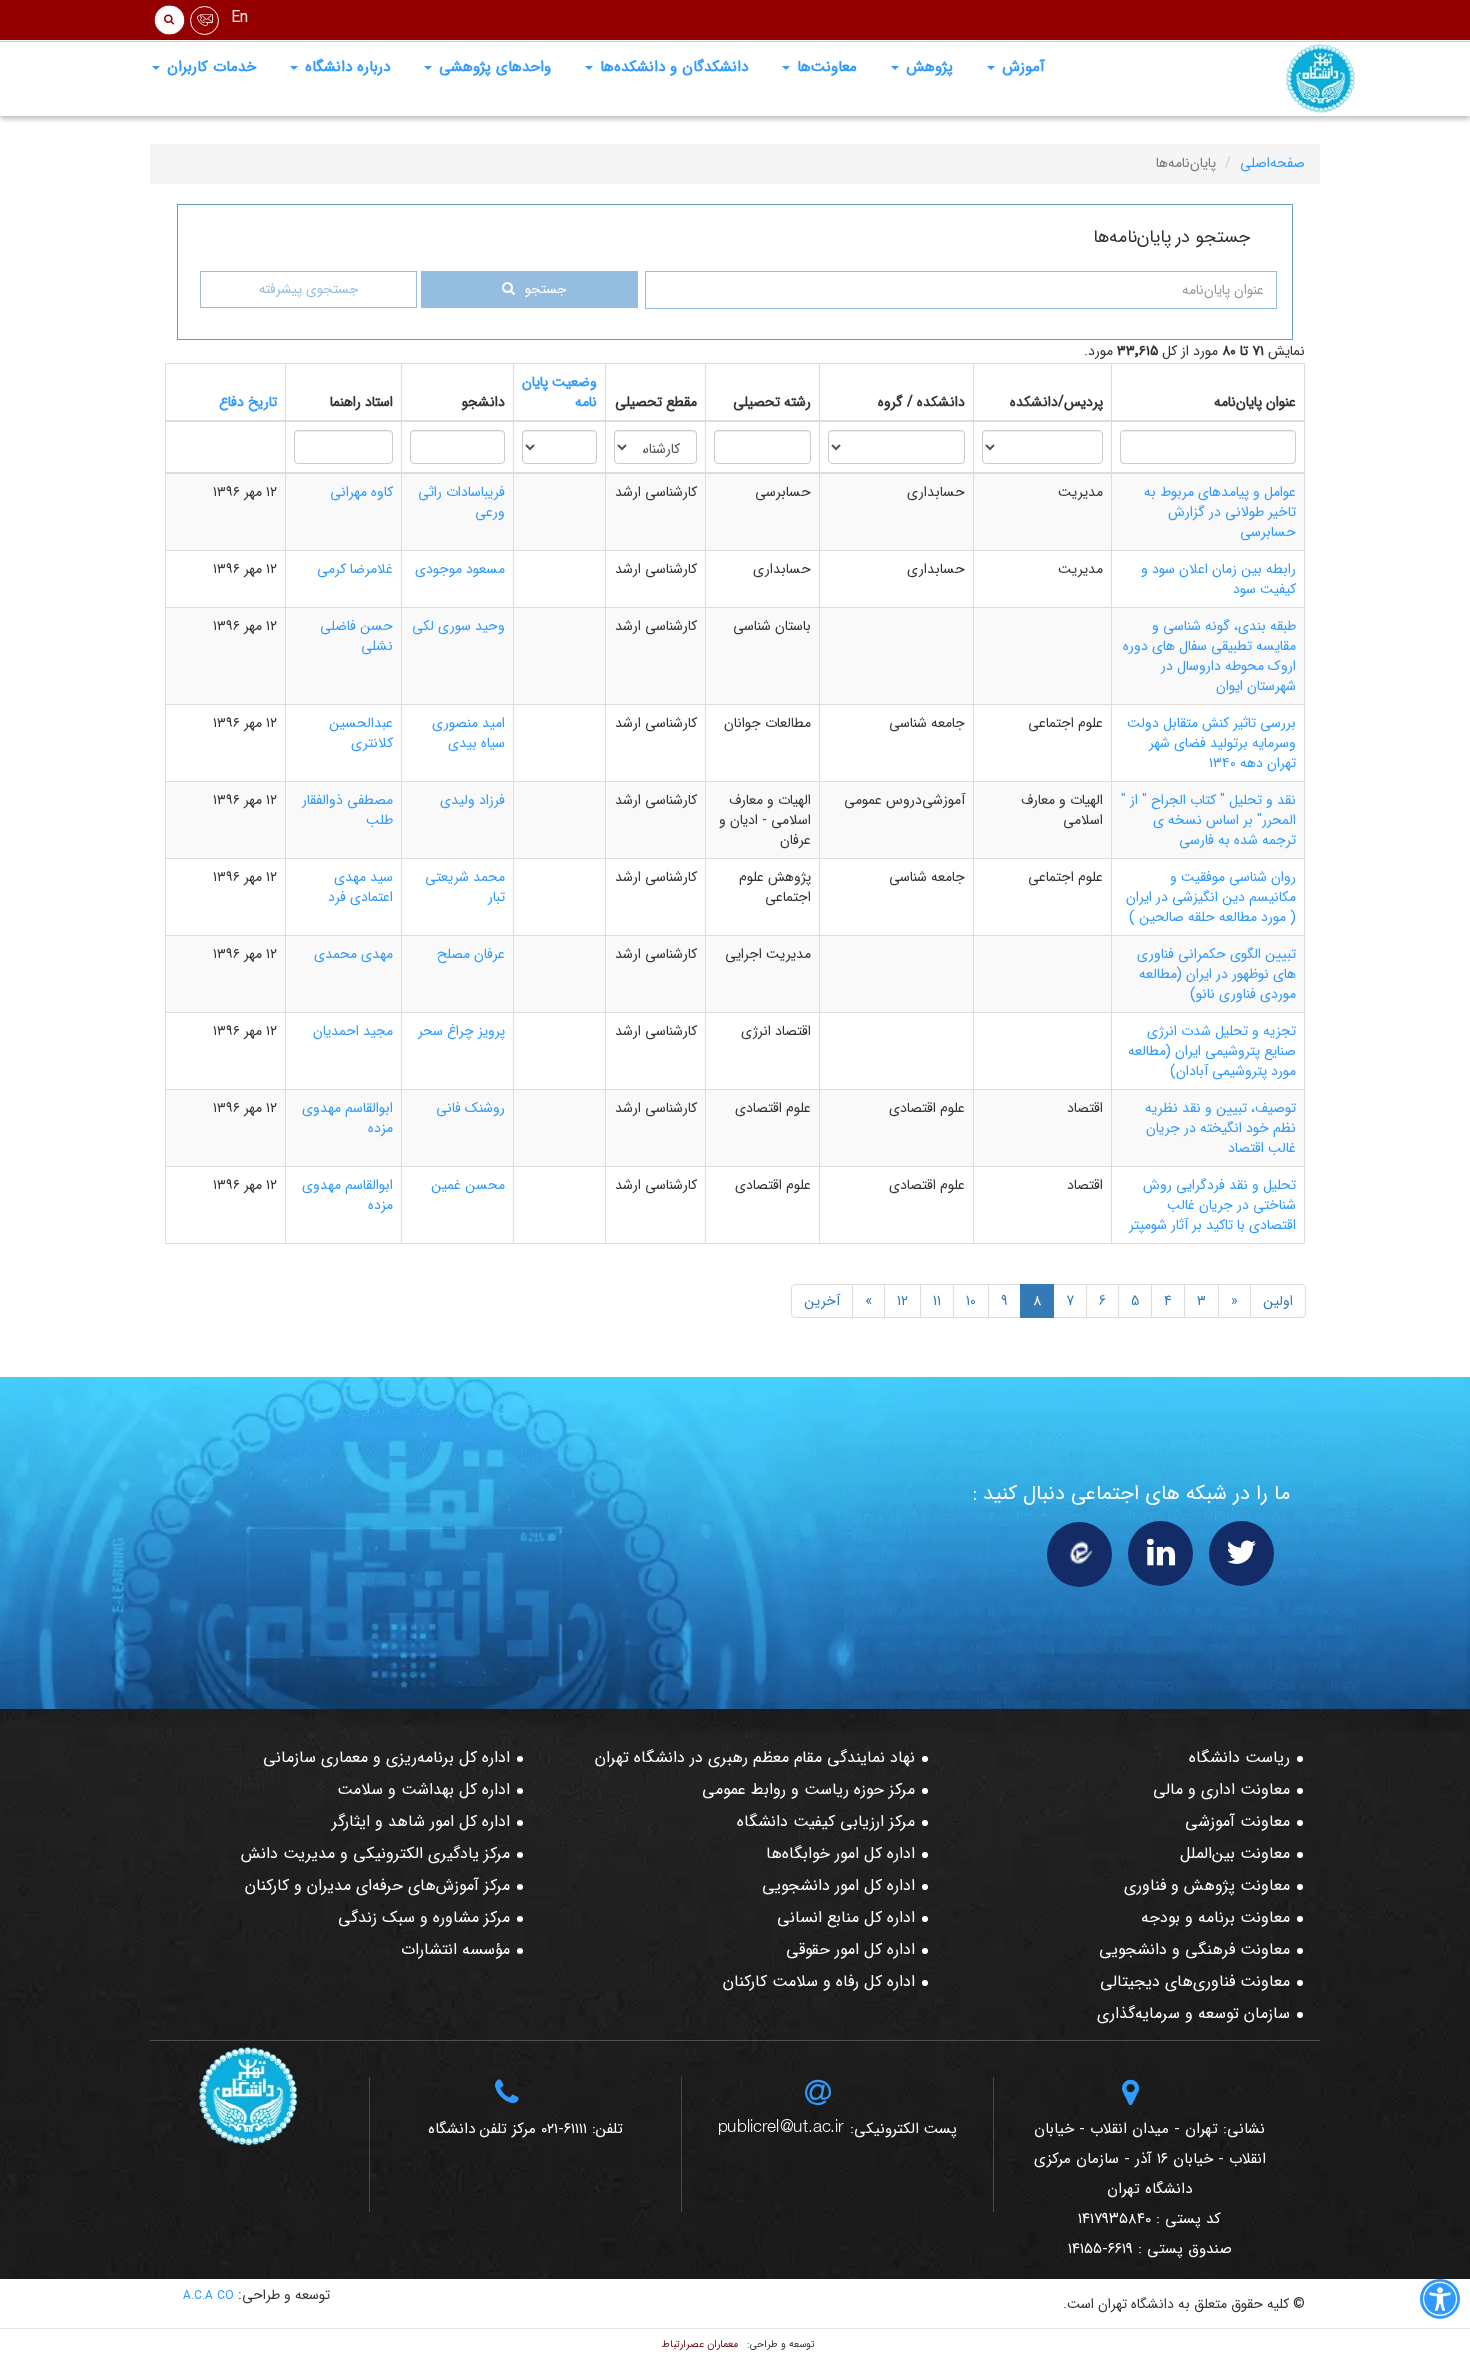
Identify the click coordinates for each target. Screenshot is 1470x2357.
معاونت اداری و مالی (1221, 1789)
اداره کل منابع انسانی (846, 1917)
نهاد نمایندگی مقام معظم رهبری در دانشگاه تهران (755, 1757)
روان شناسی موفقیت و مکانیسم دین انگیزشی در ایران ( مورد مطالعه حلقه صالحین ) (1211, 897)
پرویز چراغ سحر (461, 1031)
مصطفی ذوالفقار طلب (347, 810)
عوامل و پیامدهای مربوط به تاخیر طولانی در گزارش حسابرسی (1220, 512)
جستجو (545, 289)
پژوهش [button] (927, 67)
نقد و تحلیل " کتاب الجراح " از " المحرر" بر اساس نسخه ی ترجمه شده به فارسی (1208, 820)
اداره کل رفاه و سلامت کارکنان (819, 1981)
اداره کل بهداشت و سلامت (423, 1789)
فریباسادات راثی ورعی (461, 502)
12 (902, 1301)
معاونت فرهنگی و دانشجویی (1194, 1949)
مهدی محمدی (353, 954)
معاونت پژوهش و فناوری (1207, 1885)
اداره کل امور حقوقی (850, 1949)
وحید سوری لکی (458, 626)
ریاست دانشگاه (1239, 1757)
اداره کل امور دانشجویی (838, 1885)
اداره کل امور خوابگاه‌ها (840, 1853)
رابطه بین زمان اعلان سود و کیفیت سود (1218, 579)
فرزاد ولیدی (472, 800)
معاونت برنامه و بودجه (1215, 1917)
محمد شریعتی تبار (465, 887)
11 (937, 1301)
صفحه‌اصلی (1272, 163)
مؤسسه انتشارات (455, 1949)
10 (971, 1301)
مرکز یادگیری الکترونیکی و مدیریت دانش (375, 1853)
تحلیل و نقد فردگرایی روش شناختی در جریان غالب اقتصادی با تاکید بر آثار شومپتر (1212, 1205)
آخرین (822, 1301)
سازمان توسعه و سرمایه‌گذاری (1193, 2013)
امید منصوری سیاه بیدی (468, 733)
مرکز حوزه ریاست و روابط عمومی (808, 1789)
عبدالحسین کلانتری (361, 733)
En (239, 17)
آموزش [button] (1021, 67)
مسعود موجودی (460, 569)
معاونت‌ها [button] (824, 67)
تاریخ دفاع (248, 402)
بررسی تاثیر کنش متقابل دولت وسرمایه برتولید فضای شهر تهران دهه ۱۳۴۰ (1211, 743)
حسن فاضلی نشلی (356, 636)
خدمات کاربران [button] (209, 67)
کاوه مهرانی (361, 492)
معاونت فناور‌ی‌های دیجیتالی (1195, 1981)
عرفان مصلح (471, 954)
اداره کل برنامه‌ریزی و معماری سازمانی (386, 1757)
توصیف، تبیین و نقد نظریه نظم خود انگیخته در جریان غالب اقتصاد (1220, 1128)
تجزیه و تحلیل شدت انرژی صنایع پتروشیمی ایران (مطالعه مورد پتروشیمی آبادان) (1212, 1051)
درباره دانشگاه (345, 67)
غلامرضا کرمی (355, 569)
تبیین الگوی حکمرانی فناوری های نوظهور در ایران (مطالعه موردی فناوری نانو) (1216, 974)
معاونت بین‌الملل (1235, 1853)
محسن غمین (468, 1185)
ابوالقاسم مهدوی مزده (347, 1118)
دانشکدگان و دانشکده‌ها (671, 67)
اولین (1278, 1301)
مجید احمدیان (353, 1031)
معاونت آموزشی (1237, 1821)
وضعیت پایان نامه (559, 392)
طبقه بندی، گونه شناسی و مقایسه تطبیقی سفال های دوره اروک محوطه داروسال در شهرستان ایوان (1209, 656)
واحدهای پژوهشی (492, 67)
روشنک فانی (470, 1108)
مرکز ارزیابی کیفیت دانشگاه (826, 1821)
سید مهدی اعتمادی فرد (360, 887)
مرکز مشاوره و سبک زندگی (424, 1917)
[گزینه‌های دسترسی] (1440, 2303)
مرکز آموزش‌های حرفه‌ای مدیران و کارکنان (377, 1885)
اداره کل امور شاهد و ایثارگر (421, 1821)
